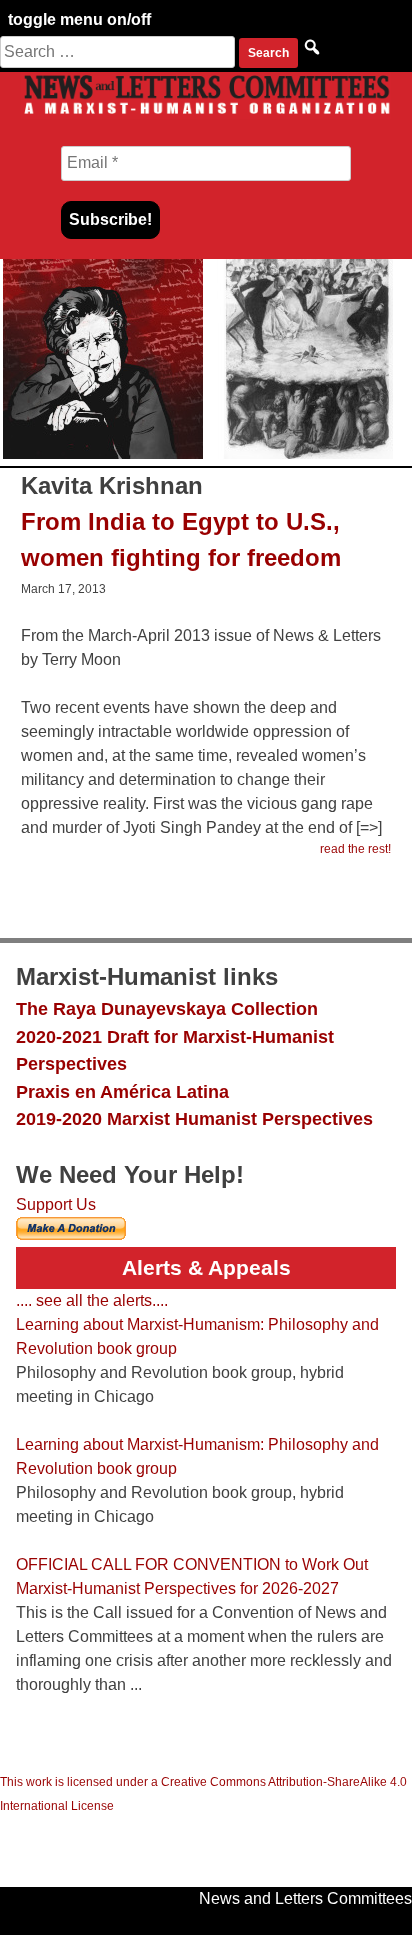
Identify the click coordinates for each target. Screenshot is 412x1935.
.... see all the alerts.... (92, 1300)
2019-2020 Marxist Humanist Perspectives (194, 1118)
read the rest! (355, 849)
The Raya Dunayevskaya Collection (167, 1008)
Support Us (56, 1204)
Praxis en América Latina (122, 1091)
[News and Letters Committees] (206, 113)
